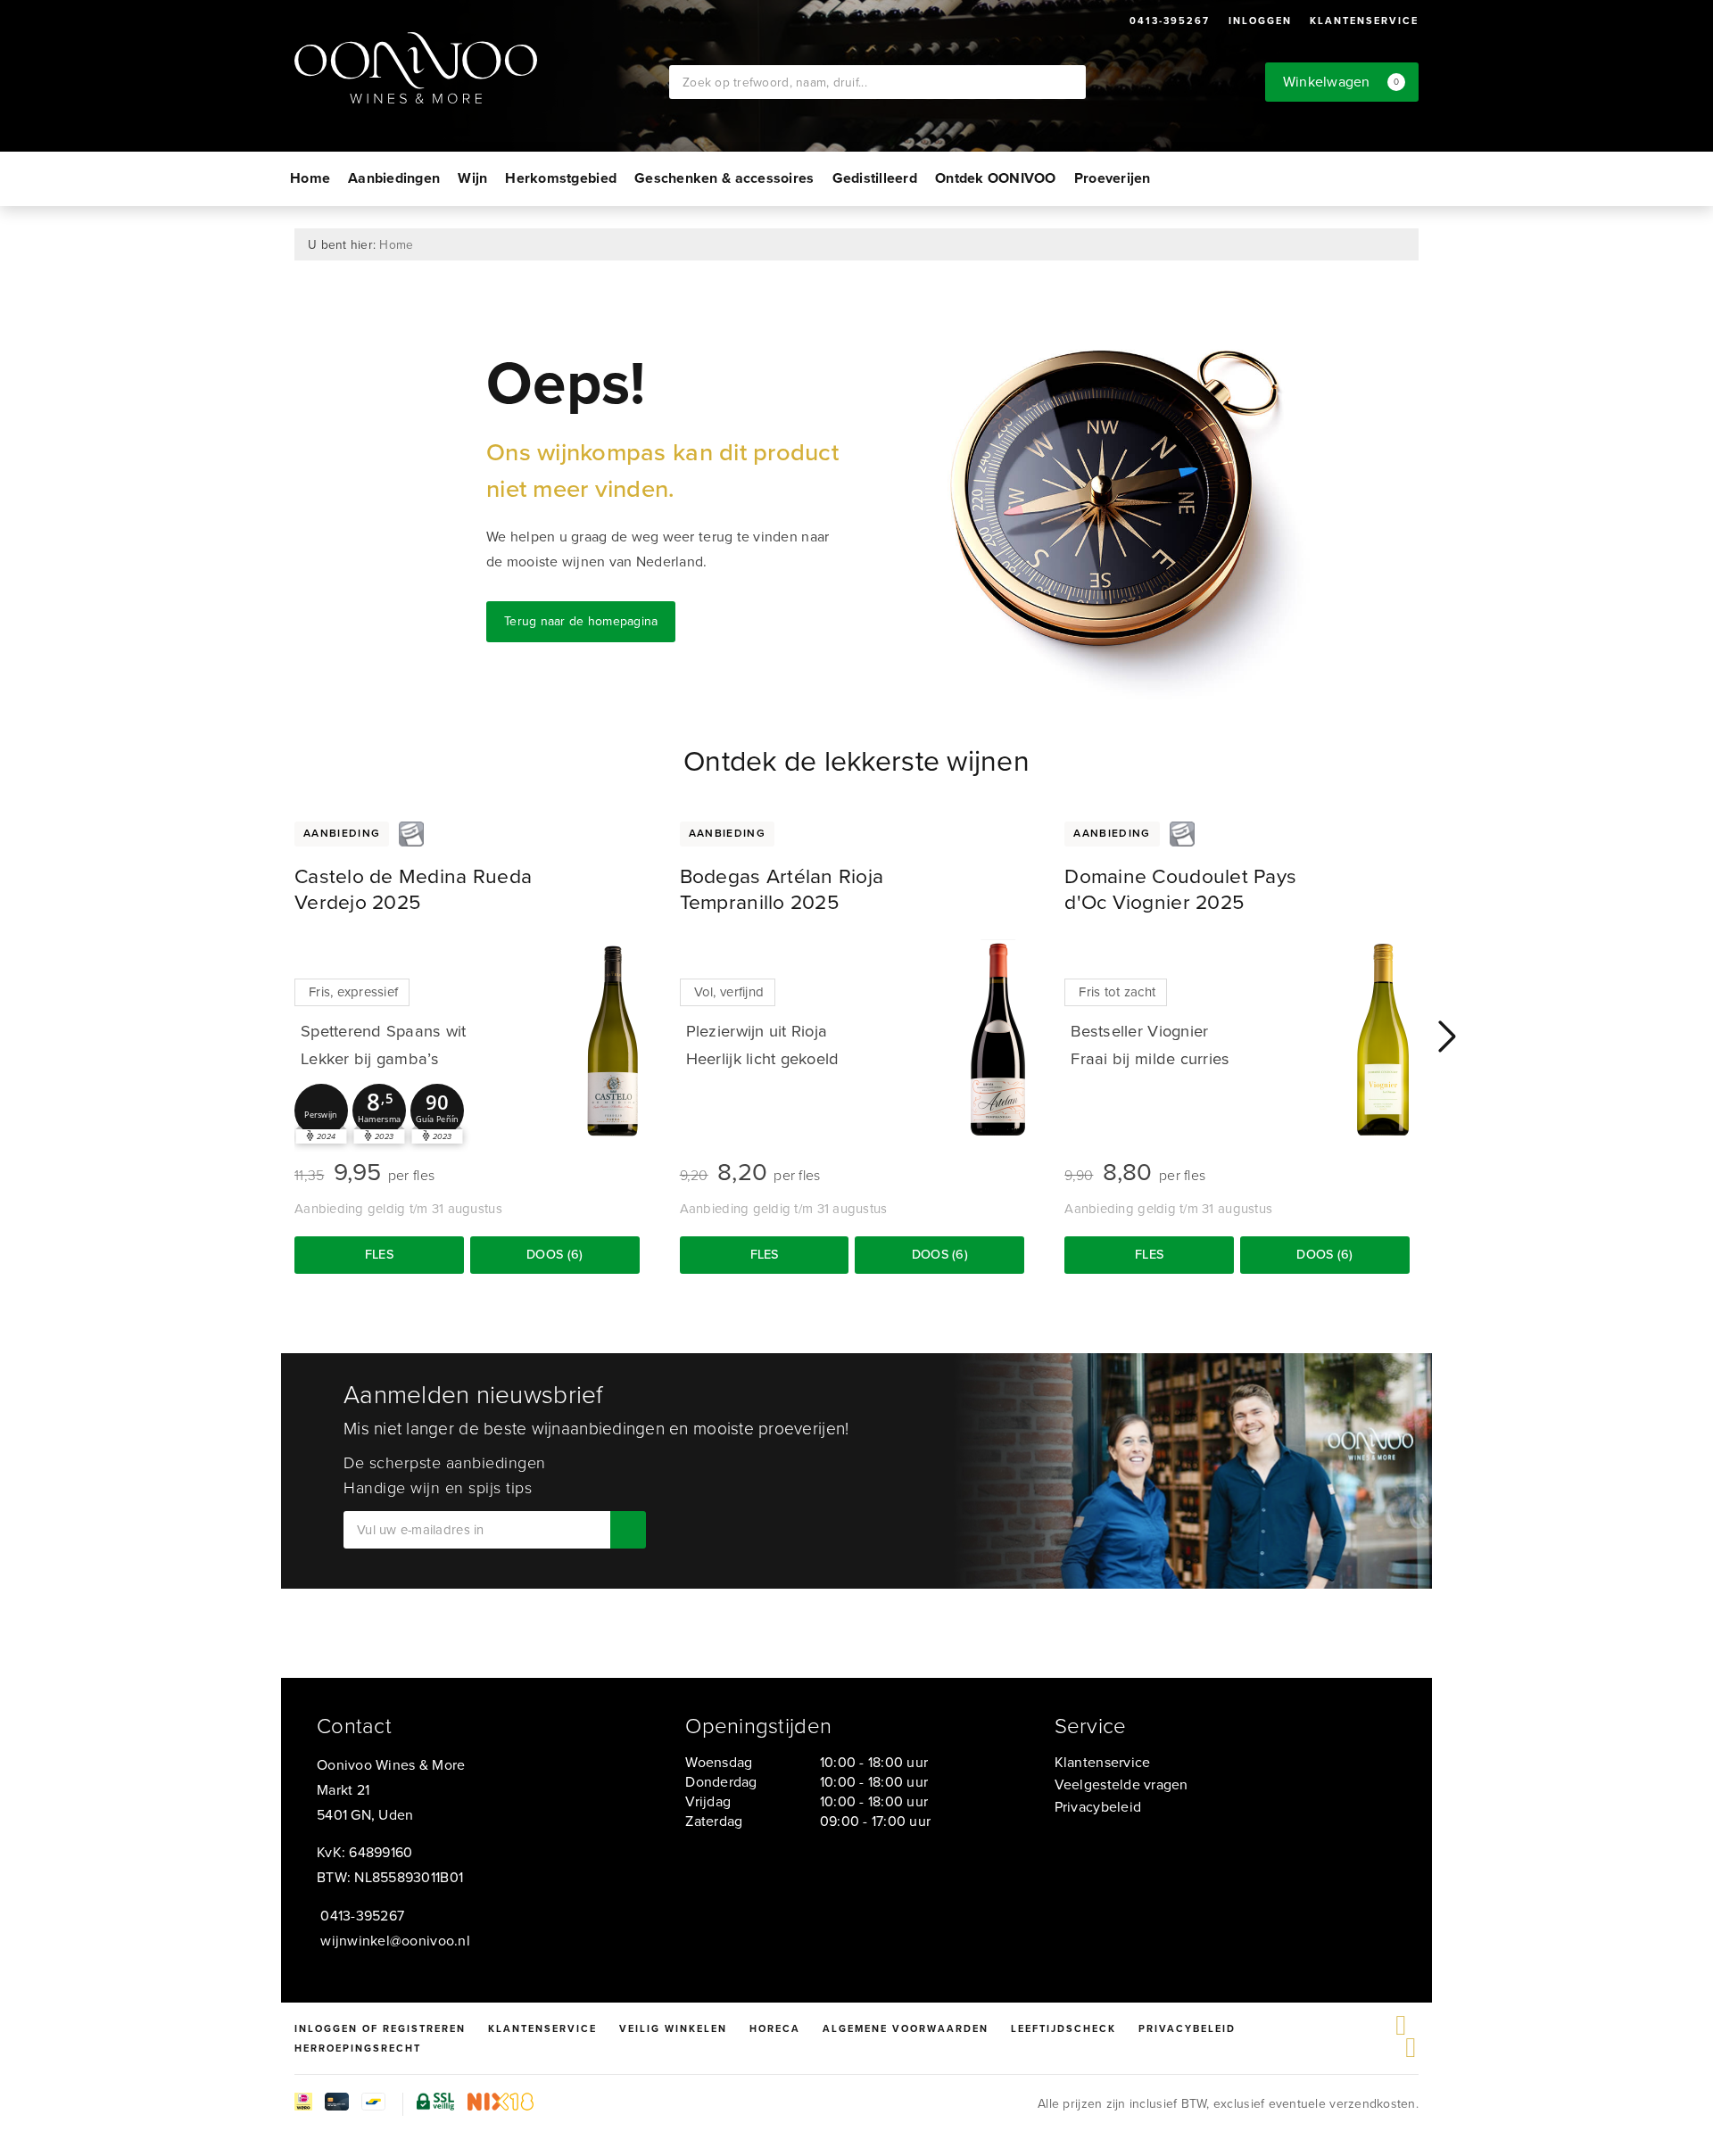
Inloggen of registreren (380, 2028)
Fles (379, 1254)
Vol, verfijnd (729, 992)
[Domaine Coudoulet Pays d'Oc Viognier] (1383, 1040)
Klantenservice (1364, 21)
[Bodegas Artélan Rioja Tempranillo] (997, 1040)
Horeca (775, 2028)
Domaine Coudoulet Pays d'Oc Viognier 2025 (1180, 889)
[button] (321, 1111)
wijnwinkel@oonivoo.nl (395, 1941)
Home (310, 178)
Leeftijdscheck (1063, 2028)
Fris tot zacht (1117, 992)
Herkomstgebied (561, 178)
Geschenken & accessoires (724, 178)
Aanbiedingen (394, 178)
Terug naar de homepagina (581, 621)
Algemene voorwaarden (906, 2028)
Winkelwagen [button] (1341, 82)
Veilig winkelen (673, 2028)
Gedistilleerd (875, 178)
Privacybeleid (1098, 1807)
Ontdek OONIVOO (996, 178)
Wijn (472, 178)
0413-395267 (1170, 21)
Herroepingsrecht (358, 2048)
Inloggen (1260, 21)
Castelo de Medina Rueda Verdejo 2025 (413, 889)
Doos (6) (554, 1254)
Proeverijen (1113, 178)
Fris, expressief (353, 992)
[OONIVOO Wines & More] (482, 68)
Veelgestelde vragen (1121, 1784)
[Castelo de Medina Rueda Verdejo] (613, 1040)
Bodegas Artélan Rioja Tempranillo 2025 (782, 889)
